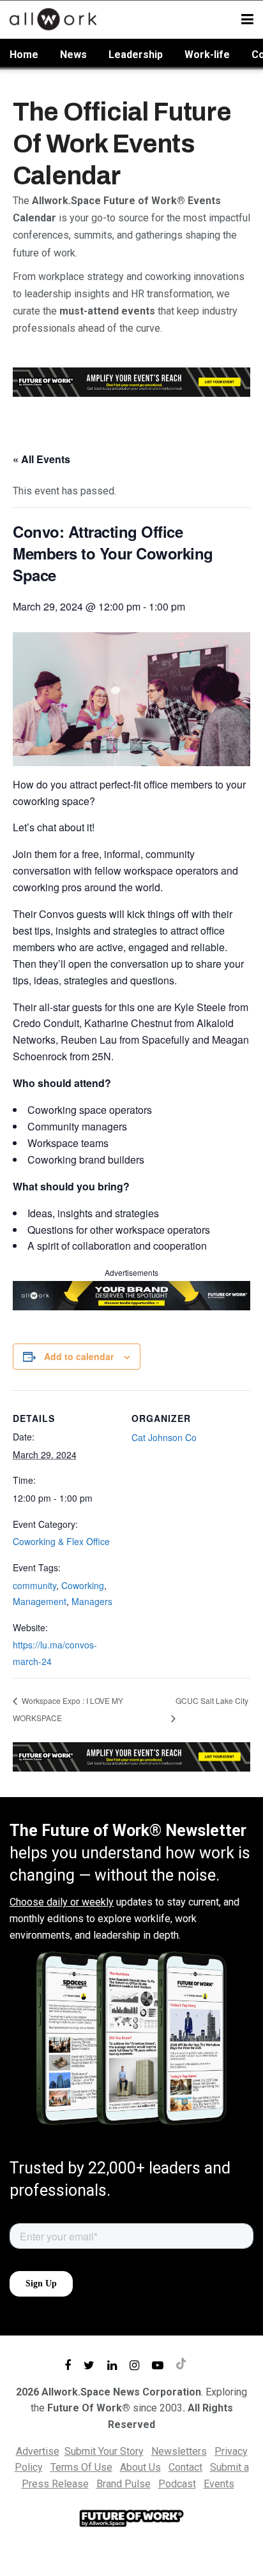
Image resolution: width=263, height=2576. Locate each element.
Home (24, 55)
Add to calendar (79, 1356)
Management (40, 1601)
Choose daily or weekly (62, 1902)
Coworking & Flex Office (61, 1541)
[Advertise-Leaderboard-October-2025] (131, 1294)
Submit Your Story (104, 2451)
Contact (185, 2467)
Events (219, 2484)
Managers (92, 1601)
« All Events (41, 459)
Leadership (136, 55)
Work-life (207, 55)
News (73, 55)
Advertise (38, 2451)
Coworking (83, 1585)
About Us (140, 2467)
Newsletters (179, 2451)
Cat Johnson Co (164, 1437)
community (34, 1585)
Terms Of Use (81, 2467)
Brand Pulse (124, 2484)
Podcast (177, 2484)
